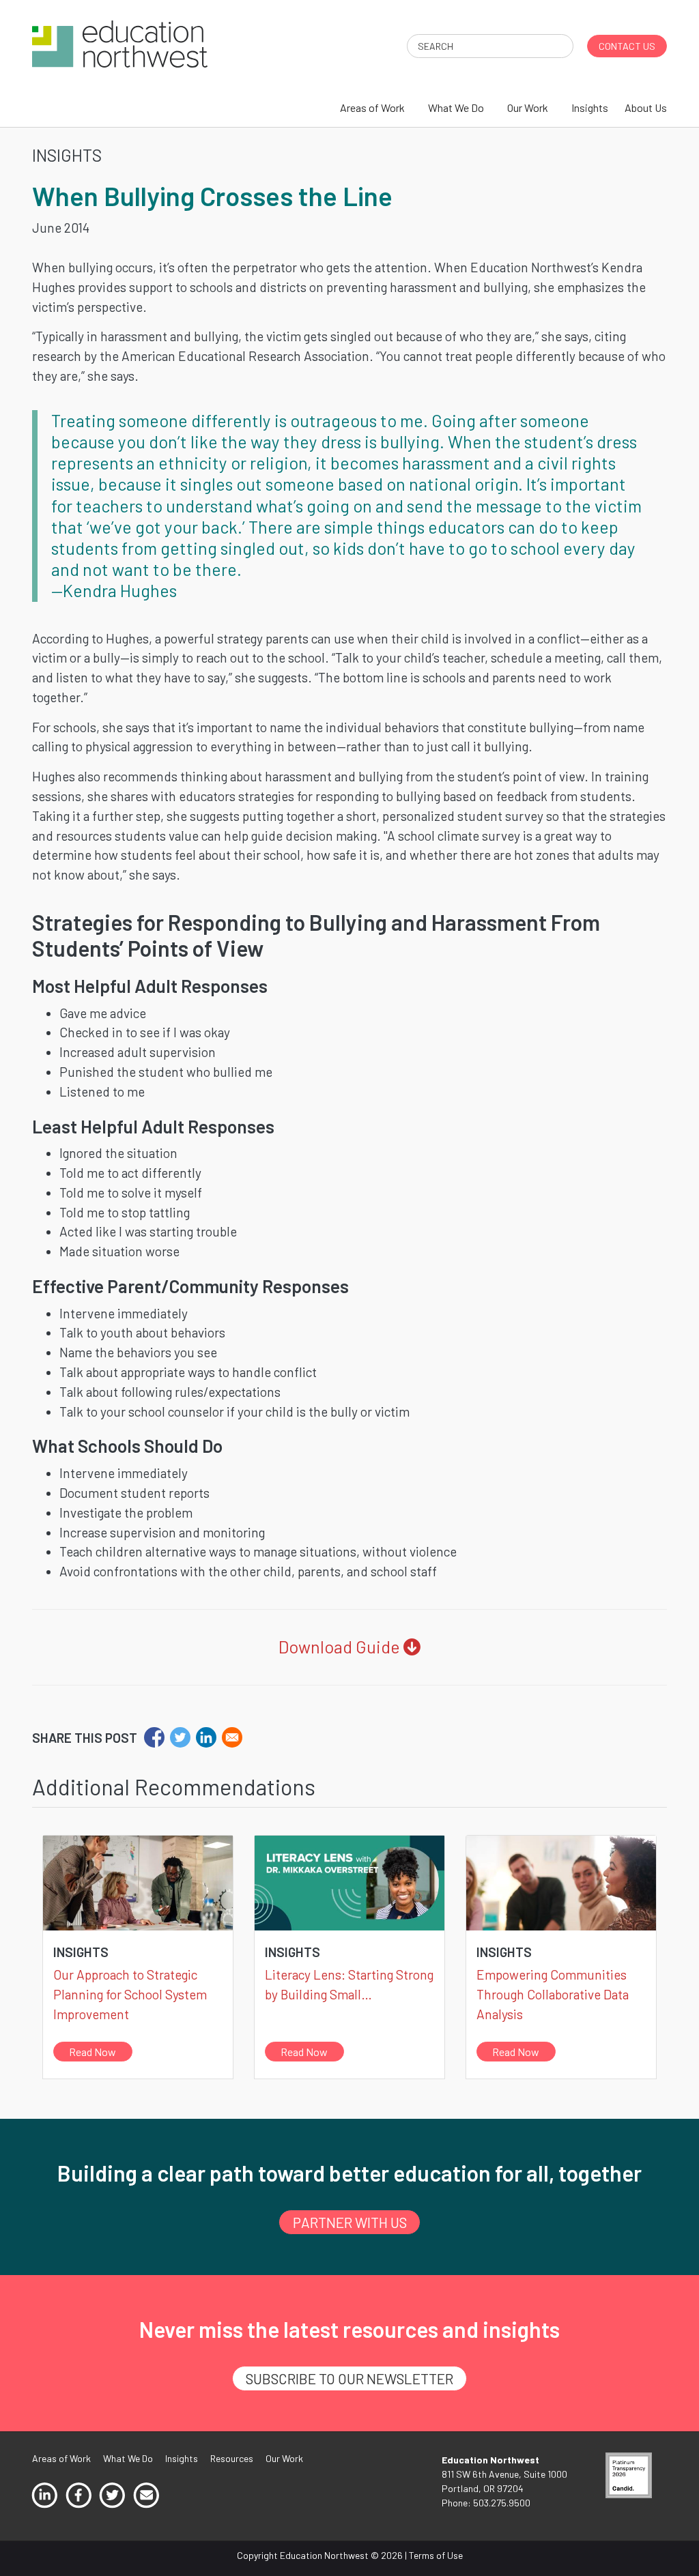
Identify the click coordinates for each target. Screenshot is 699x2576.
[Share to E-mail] (232, 1737)
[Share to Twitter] (180, 1737)
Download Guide (341, 1647)
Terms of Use (436, 2555)
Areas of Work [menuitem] (372, 107)
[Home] (120, 43)
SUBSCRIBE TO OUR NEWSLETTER (349, 2378)
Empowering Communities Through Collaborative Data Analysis (553, 1994)
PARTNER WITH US (350, 2222)
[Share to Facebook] (154, 1737)
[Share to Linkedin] (206, 1737)
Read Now (92, 2052)
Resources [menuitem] (232, 2458)
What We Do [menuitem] (456, 107)
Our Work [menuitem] (528, 107)
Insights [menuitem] (590, 107)
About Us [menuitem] (646, 107)
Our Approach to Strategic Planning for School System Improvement (130, 1994)
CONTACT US (627, 46)
